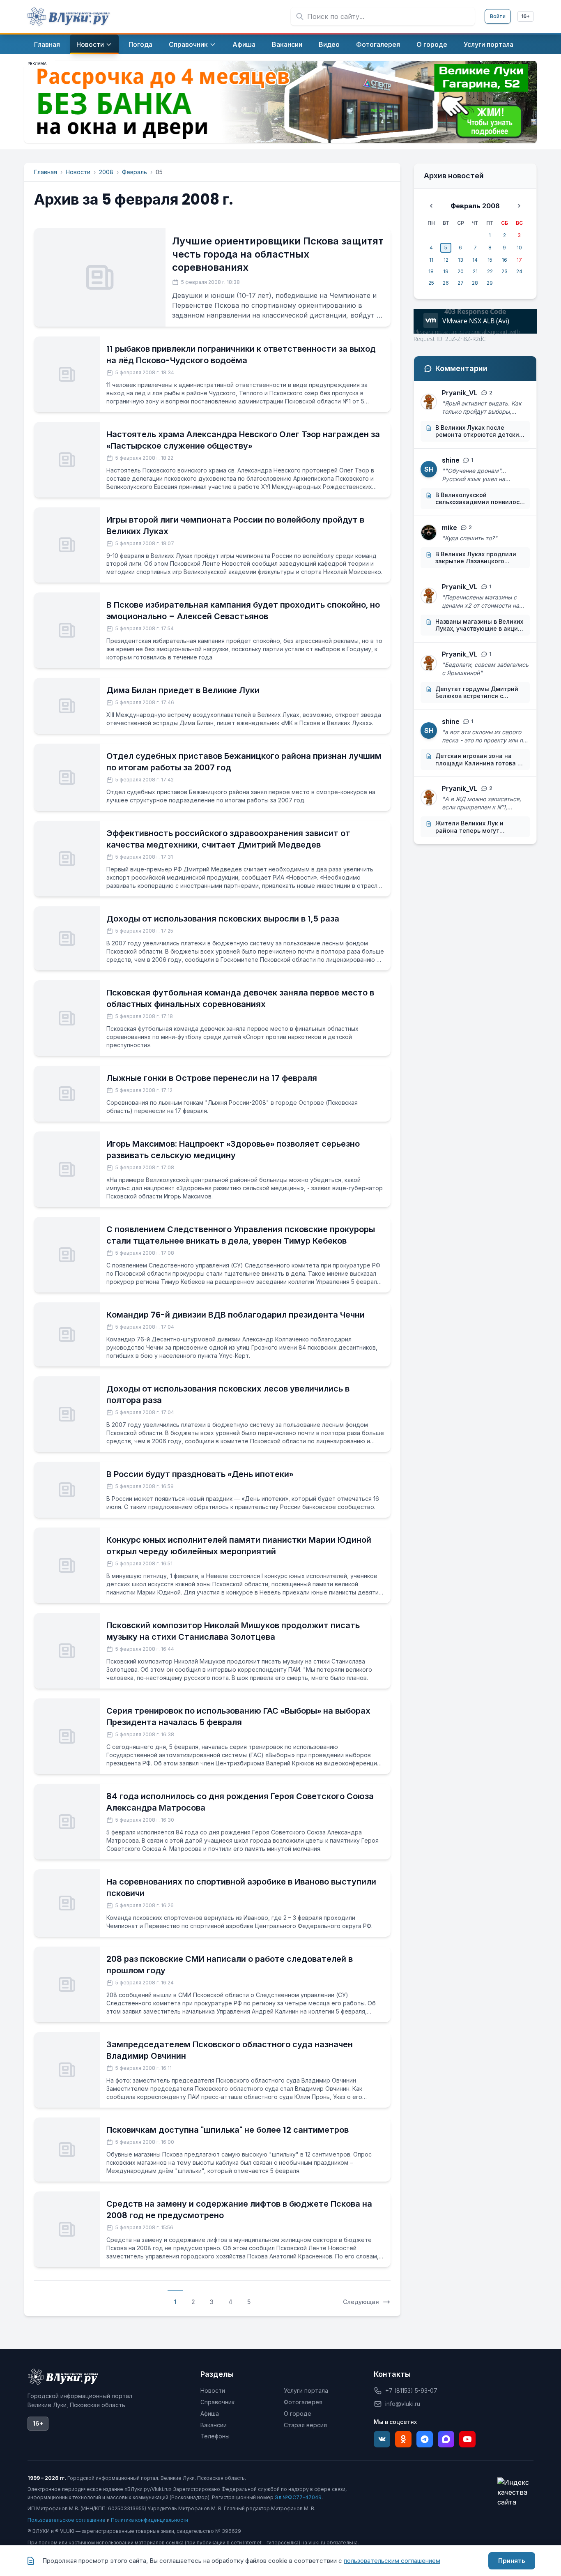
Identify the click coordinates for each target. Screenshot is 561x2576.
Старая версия (305, 2425)
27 (461, 283)
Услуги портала (306, 2391)
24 (519, 271)
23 (505, 271)
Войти (498, 16)
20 (461, 271)
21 (475, 271)
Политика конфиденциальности (149, 2520)
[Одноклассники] (403, 2439)
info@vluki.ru (403, 2404)
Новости (78, 172)
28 (475, 283)
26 (446, 283)
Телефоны (215, 2436)
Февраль (135, 172)
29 (490, 283)
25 (431, 283)
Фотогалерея (303, 2402)
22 (490, 271)
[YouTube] (467, 2439)
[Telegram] (425, 2439)
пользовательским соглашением (392, 2561)
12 (446, 260)
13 (461, 260)
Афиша (210, 2414)
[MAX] (446, 2439)
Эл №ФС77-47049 (298, 2497)
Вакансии (214, 2425)
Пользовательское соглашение (67, 2520)
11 (431, 260)
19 (446, 271)
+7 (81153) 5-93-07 (411, 2391)
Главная (46, 172)
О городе (298, 2414)
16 (505, 260)
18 (431, 271)
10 (519, 248)
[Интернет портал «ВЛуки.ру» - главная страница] (69, 16)
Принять (512, 2561)
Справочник (217, 2402)
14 (475, 260)
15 (490, 260)
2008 (106, 172)
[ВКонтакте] (382, 2439)
